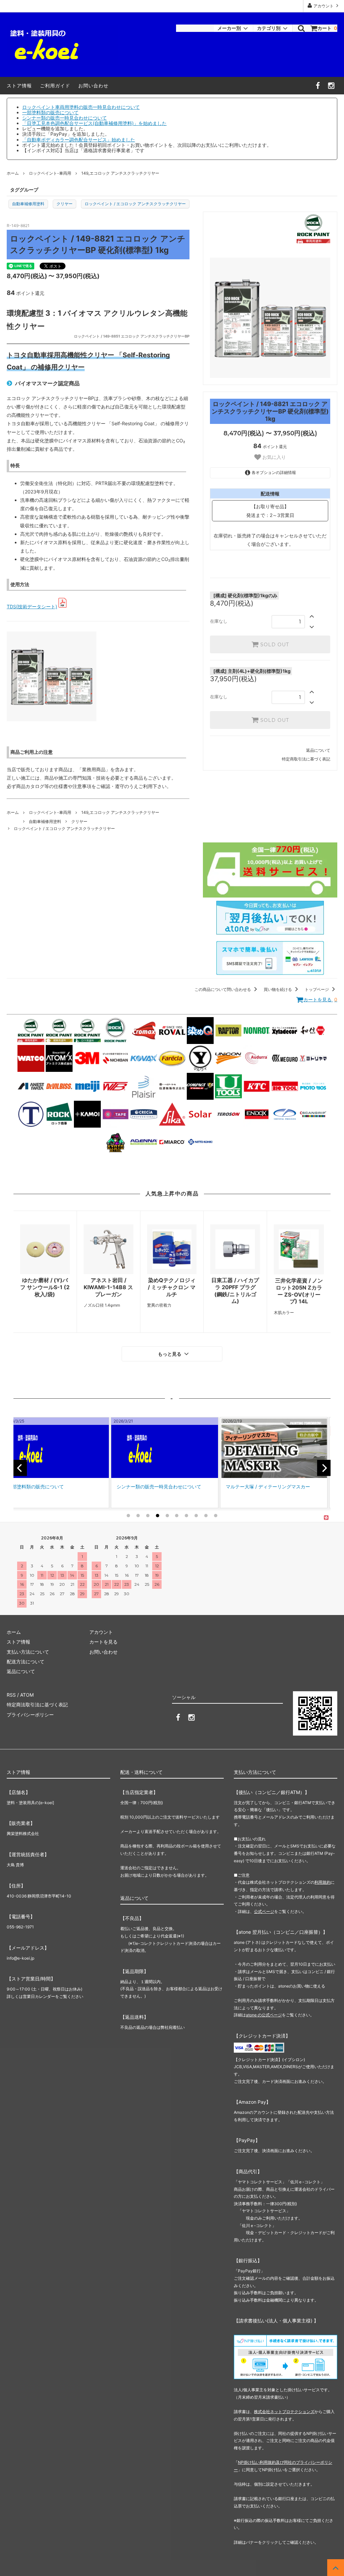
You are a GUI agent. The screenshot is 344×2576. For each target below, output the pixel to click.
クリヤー (64, 204)
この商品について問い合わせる (223, 989)
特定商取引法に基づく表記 (306, 759)
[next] (324, 1468)
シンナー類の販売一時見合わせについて (64, 118)
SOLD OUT (274, 645)
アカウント (324, 6)
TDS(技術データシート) (32, 606)
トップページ (317, 989)
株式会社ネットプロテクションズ (284, 2412)
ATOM (27, 1695)
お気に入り (273, 457)
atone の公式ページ (264, 2015)
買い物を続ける (278, 989)
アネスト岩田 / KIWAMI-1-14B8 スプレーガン (108, 1287)
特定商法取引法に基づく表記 (37, 1705)
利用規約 (322, 1882)
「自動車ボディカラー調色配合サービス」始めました (79, 140)
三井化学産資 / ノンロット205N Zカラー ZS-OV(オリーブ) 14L (299, 1291)
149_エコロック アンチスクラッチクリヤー (120, 173)
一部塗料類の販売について (50, 112)
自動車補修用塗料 (28, 204)
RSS (11, 1695)
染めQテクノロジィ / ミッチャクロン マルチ (172, 1287)
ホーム (13, 173)
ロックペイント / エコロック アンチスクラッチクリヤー (135, 204)
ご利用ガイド (55, 85)
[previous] (20, 1468)
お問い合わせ (93, 85)
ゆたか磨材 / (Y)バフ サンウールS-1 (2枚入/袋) (45, 1287)
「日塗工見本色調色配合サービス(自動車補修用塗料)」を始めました (94, 123)
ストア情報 (19, 85)
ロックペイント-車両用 (50, 173)
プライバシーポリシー (30, 1715)
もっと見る (170, 1354)
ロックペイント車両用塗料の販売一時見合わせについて (81, 107)
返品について (318, 750)
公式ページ (264, 1911)
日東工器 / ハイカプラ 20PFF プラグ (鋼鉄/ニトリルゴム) (235, 1291)
